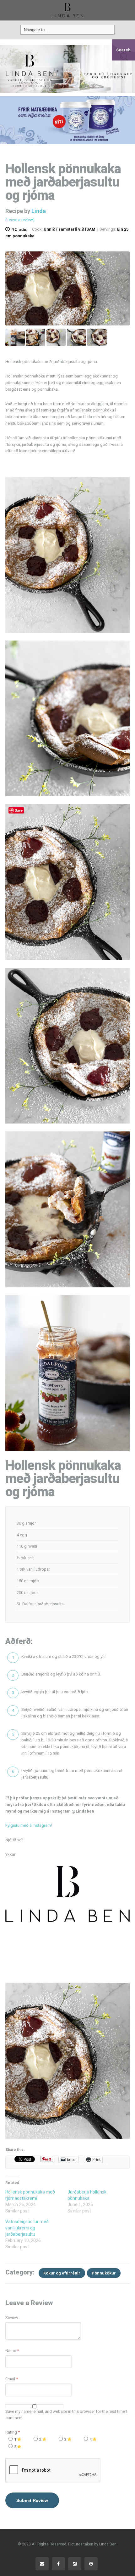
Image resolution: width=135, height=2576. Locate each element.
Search (123, 50)
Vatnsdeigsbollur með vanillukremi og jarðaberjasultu (27, 2228)
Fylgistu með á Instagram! (29, 1825)
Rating (13, 2432)
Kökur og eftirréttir (62, 2273)
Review (12, 2317)
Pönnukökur (104, 2273)
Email (10, 2379)
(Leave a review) (20, 220)
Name (11, 2351)
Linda (39, 211)
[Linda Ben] (67, 10)
